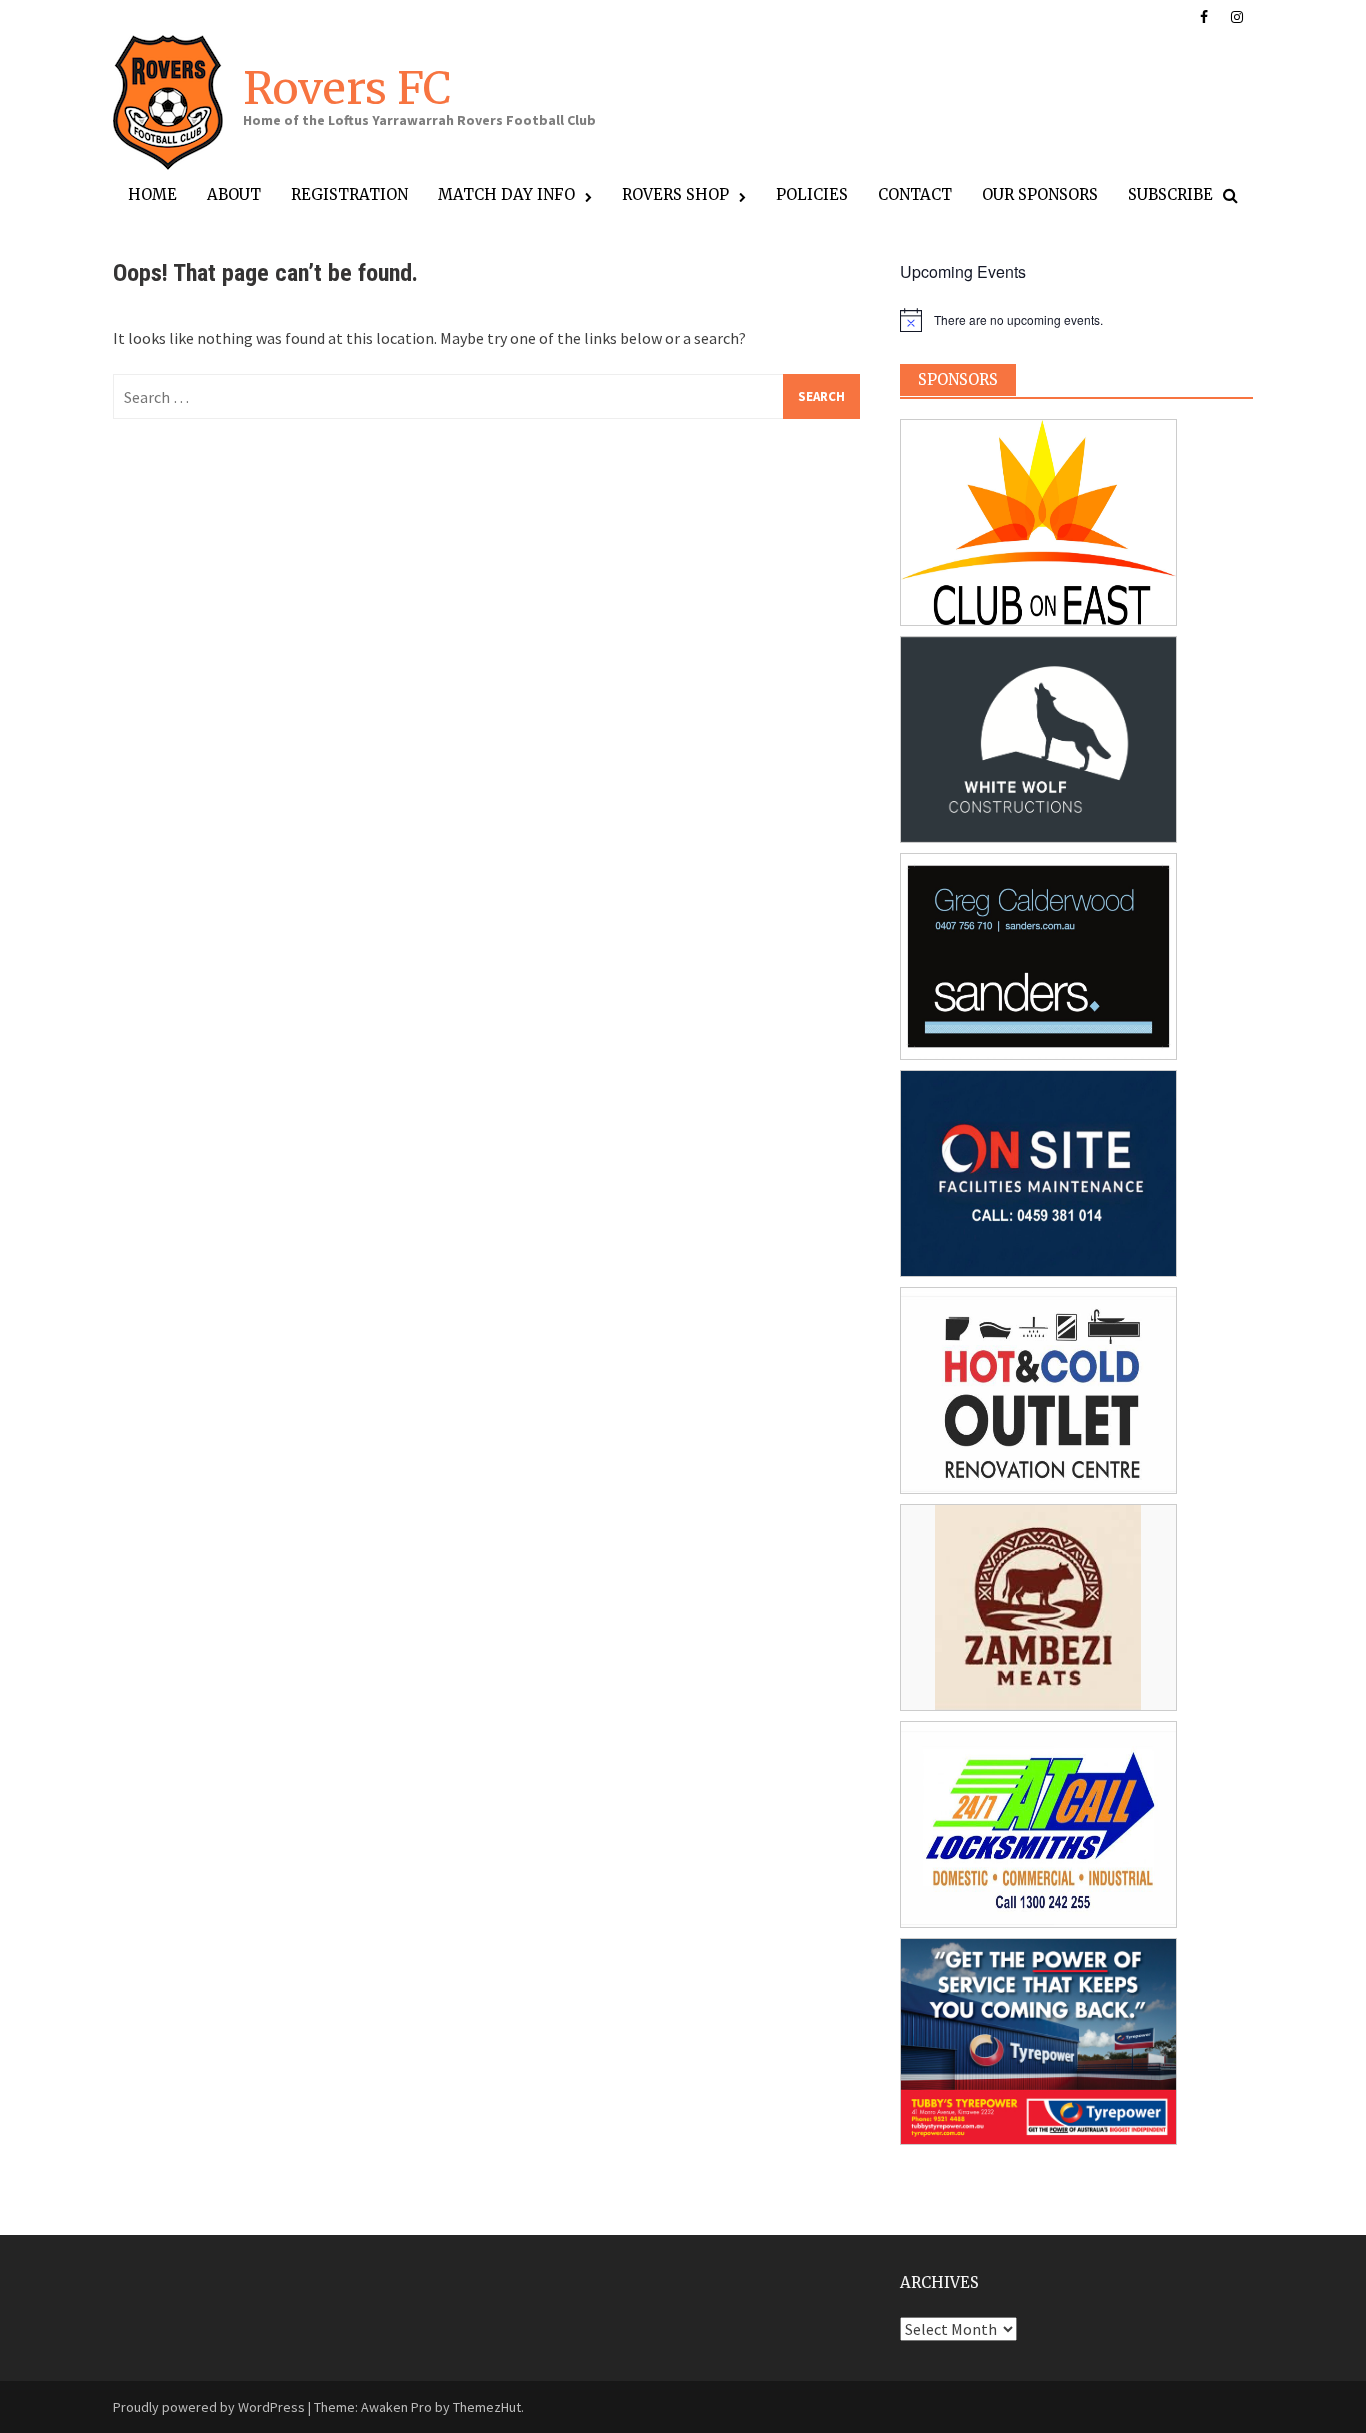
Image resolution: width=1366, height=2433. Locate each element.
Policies (812, 194)
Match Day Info (506, 194)
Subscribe (1170, 194)
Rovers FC (347, 88)
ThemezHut (487, 2407)
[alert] (1076, 320)
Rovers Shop (675, 194)
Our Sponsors (1040, 194)
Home (152, 194)
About (234, 194)
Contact (915, 194)
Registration (349, 194)
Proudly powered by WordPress (209, 2407)
